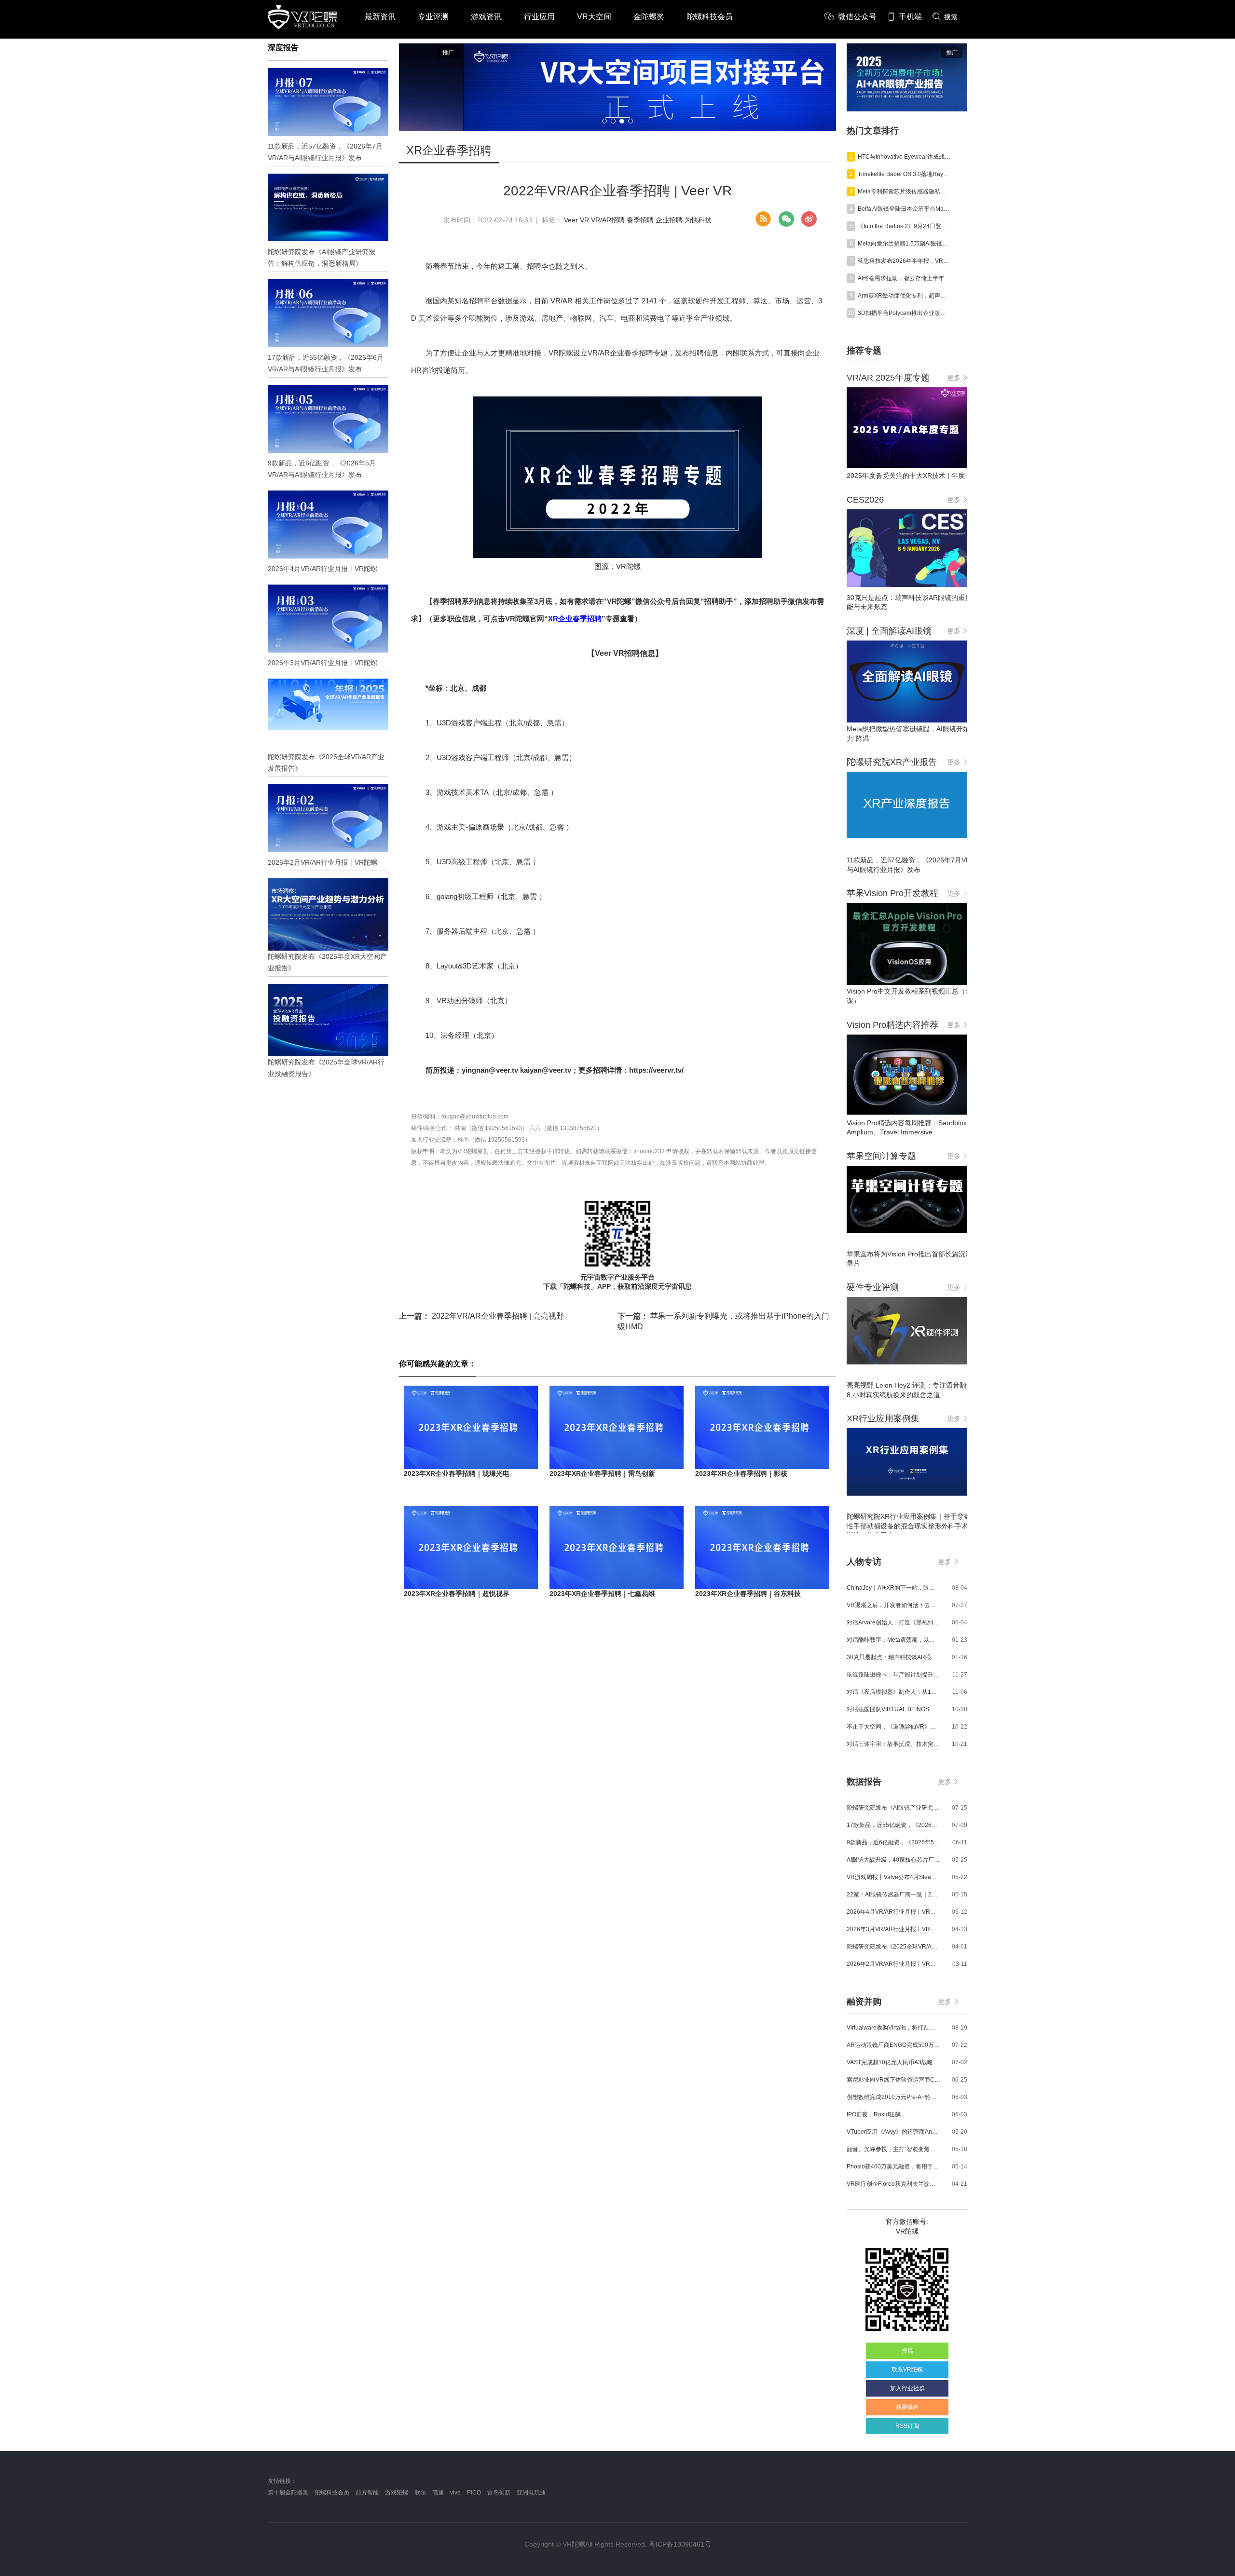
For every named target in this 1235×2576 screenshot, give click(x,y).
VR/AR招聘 (608, 220)
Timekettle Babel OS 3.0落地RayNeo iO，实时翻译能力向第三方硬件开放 (905, 174)
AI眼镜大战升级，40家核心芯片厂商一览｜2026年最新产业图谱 (893, 1860)
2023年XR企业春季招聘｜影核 (741, 1473)
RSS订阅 (907, 2426)
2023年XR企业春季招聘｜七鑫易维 (602, 1594)
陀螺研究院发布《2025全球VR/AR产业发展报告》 (893, 1947)
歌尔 (420, 2493)
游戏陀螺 (397, 2493)
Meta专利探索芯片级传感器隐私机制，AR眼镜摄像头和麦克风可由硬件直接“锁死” (905, 191)
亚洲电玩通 (531, 2493)
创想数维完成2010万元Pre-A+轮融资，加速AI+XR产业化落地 (893, 2097)
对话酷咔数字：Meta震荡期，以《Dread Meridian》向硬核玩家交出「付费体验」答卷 (893, 1640)
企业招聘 (669, 220)
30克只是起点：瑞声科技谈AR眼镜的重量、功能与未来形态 (893, 1657)
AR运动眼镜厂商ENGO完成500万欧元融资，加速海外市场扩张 (893, 2045)
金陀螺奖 (649, 17)
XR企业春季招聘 (575, 619)
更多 (954, 378)
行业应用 (539, 17)
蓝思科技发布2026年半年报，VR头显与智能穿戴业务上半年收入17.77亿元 (905, 261)
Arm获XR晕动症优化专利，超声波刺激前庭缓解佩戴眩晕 (905, 296)
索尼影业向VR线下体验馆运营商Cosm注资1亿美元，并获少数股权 (893, 2080)
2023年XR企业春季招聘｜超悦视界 (457, 1594)
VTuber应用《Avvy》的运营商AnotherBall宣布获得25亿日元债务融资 (893, 2132)
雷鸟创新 (499, 2493)
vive (455, 2493)
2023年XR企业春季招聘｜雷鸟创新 (602, 1473)
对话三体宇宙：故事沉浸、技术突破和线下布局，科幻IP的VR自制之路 (893, 1744)
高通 (438, 2493)
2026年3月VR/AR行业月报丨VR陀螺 (893, 1929)
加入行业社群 (907, 2388)
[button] (604, 121)
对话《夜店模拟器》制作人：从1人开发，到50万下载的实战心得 (893, 1692)
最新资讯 (380, 17)
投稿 (907, 2351)
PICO (474, 2493)
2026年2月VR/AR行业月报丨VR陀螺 (893, 1964)
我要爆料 (907, 2407)
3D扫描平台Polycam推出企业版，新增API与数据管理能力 (905, 313)
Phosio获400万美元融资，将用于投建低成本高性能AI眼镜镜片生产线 (893, 2167)
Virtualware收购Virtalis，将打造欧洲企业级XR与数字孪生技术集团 (893, 2028)
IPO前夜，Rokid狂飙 (874, 2114)
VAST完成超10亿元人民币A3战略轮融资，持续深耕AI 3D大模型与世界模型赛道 (893, 2062)
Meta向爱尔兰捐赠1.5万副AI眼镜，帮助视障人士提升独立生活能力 (905, 244)
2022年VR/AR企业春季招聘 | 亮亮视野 (481, 1316)
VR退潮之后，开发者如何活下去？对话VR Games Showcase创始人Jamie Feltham (893, 1605)
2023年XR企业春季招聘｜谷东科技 (748, 1594)
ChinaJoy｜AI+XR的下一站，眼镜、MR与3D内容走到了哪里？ (893, 1588)
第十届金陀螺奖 (288, 2493)
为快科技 (698, 220)
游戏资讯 (486, 17)
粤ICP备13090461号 (680, 2544)
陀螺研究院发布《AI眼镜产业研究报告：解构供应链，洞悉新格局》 (893, 1808)
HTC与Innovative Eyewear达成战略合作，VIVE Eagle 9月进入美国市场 (905, 157)
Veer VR (576, 220)
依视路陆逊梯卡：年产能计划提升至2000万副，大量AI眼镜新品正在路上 (893, 1675)
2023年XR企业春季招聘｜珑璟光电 (457, 1473)
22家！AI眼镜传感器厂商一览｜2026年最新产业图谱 (893, 1895)
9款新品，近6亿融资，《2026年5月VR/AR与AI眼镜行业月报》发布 (893, 1842)
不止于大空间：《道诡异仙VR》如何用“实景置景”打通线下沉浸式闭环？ (893, 1727)
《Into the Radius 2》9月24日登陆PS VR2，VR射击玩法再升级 (905, 226)
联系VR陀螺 (907, 2370)
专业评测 (433, 17)
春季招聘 (640, 220)
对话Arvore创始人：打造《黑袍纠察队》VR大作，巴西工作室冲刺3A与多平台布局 (893, 1622)
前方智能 (367, 2493)
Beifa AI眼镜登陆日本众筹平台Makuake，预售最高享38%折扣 (905, 209)
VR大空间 (594, 17)
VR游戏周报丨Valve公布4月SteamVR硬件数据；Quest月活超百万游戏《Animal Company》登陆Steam (893, 1877)
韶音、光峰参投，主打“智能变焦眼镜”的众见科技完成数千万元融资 (893, 2149)
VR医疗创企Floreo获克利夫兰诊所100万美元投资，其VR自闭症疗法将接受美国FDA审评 (893, 2184)
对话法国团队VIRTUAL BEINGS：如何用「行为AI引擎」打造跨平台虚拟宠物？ (893, 1709)
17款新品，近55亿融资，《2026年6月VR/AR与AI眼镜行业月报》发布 (893, 1825)
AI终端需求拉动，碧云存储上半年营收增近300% (905, 278)
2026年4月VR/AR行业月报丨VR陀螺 (893, 1912)
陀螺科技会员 (710, 17)
